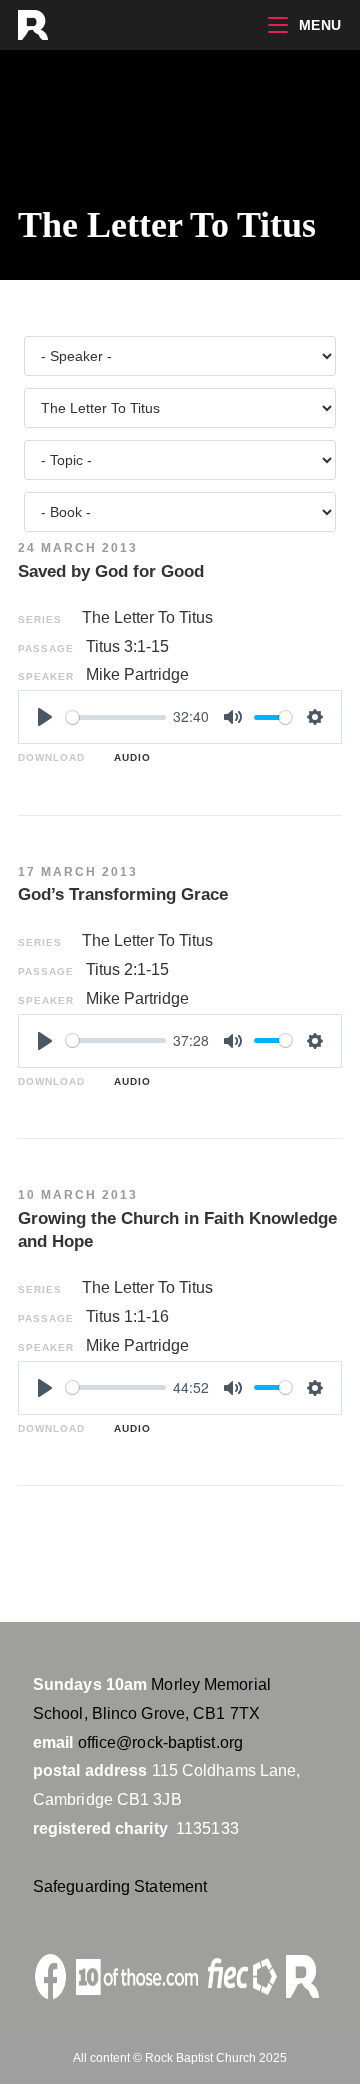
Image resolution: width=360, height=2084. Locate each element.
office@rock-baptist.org (160, 1742)
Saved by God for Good (111, 571)
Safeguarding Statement (120, 1886)
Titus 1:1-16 (127, 1316)
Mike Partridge (137, 674)
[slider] (116, 717)
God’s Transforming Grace (123, 894)
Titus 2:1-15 (127, 969)
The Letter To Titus (147, 617)
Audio (128, 757)
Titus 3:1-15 (127, 646)
